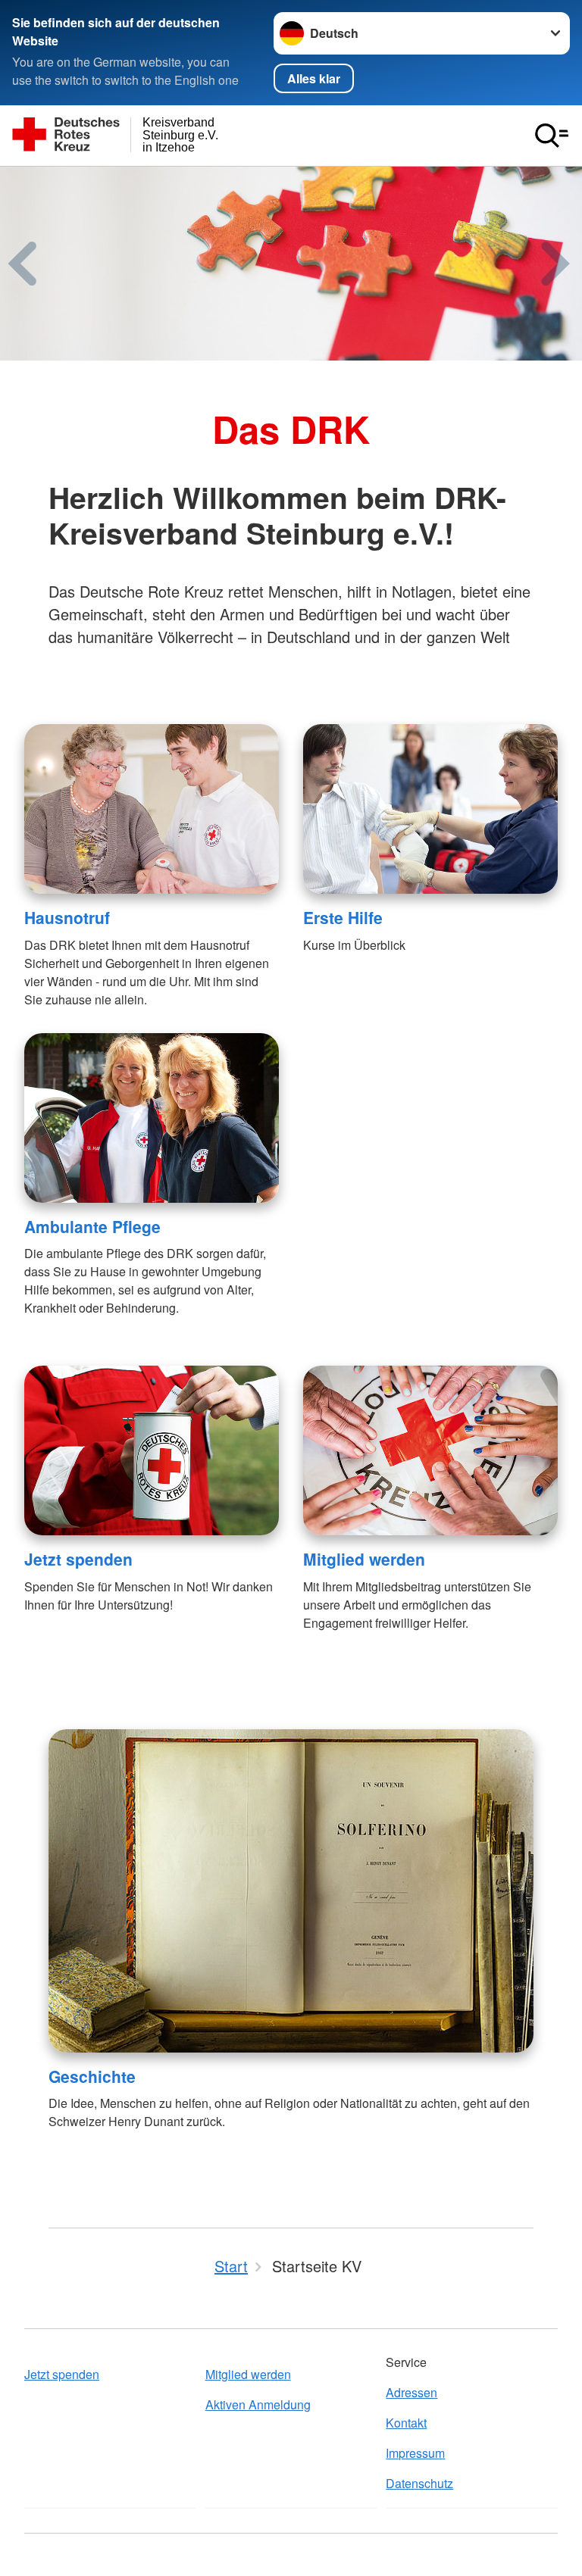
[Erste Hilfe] (430, 809)
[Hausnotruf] (152, 809)
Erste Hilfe (343, 917)
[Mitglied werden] (430, 1450)
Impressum (415, 2453)
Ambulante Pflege (92, 1226)
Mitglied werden (364, 1559)
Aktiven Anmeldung (258, 2404)
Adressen (411, 2392)
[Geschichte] (291, 1891)
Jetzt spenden (78, 1559)
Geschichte (92, 2076)
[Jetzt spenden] (152, 1450)
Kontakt (406, 2423)
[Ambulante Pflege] (152, 1118)
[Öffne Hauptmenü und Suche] (552, 136)
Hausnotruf (67, 917)
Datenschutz (419, 2483)
